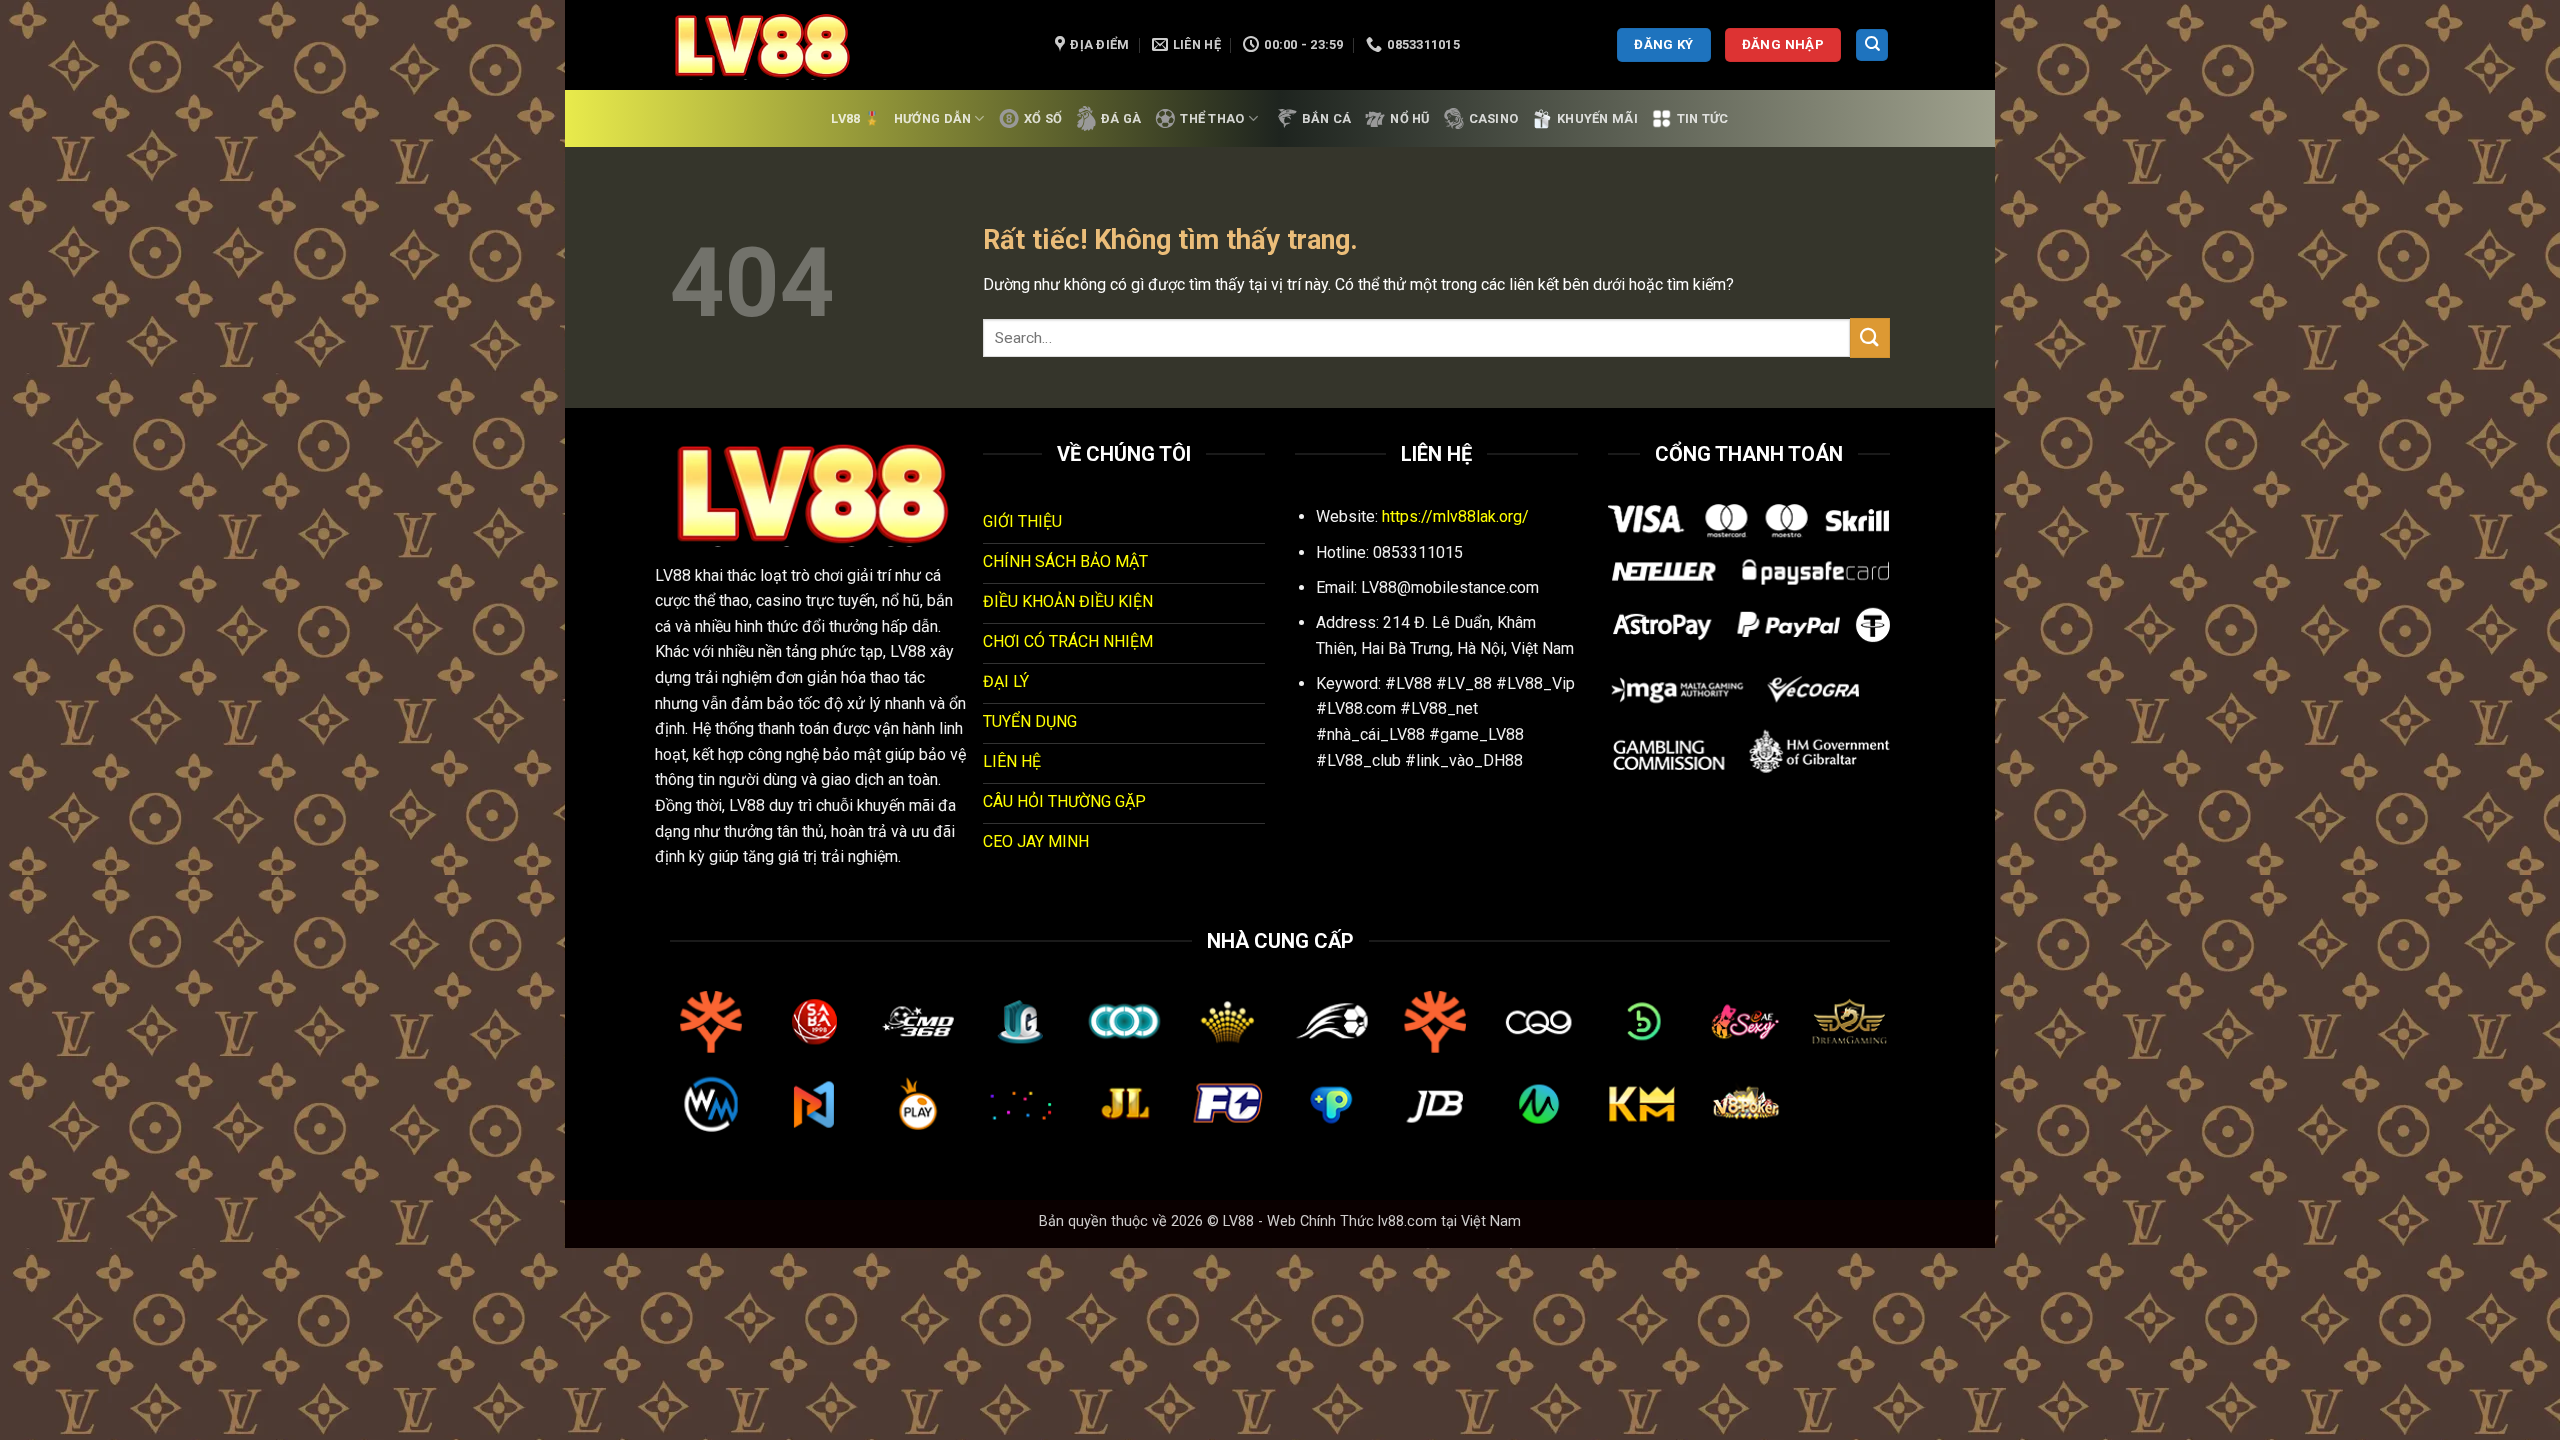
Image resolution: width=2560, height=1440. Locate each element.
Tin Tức (1703, 118)
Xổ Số (1043, 118)
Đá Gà (1121, 118)
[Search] (1872, 45)
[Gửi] (1870, 337)
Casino (1494, 118)
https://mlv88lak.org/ (1455, 516)
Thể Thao (1212, 118)
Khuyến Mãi (1597, 118)
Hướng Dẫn (932, 118)
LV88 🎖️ (855, 118)
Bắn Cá (1327, 118)
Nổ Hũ (1409, 118)
